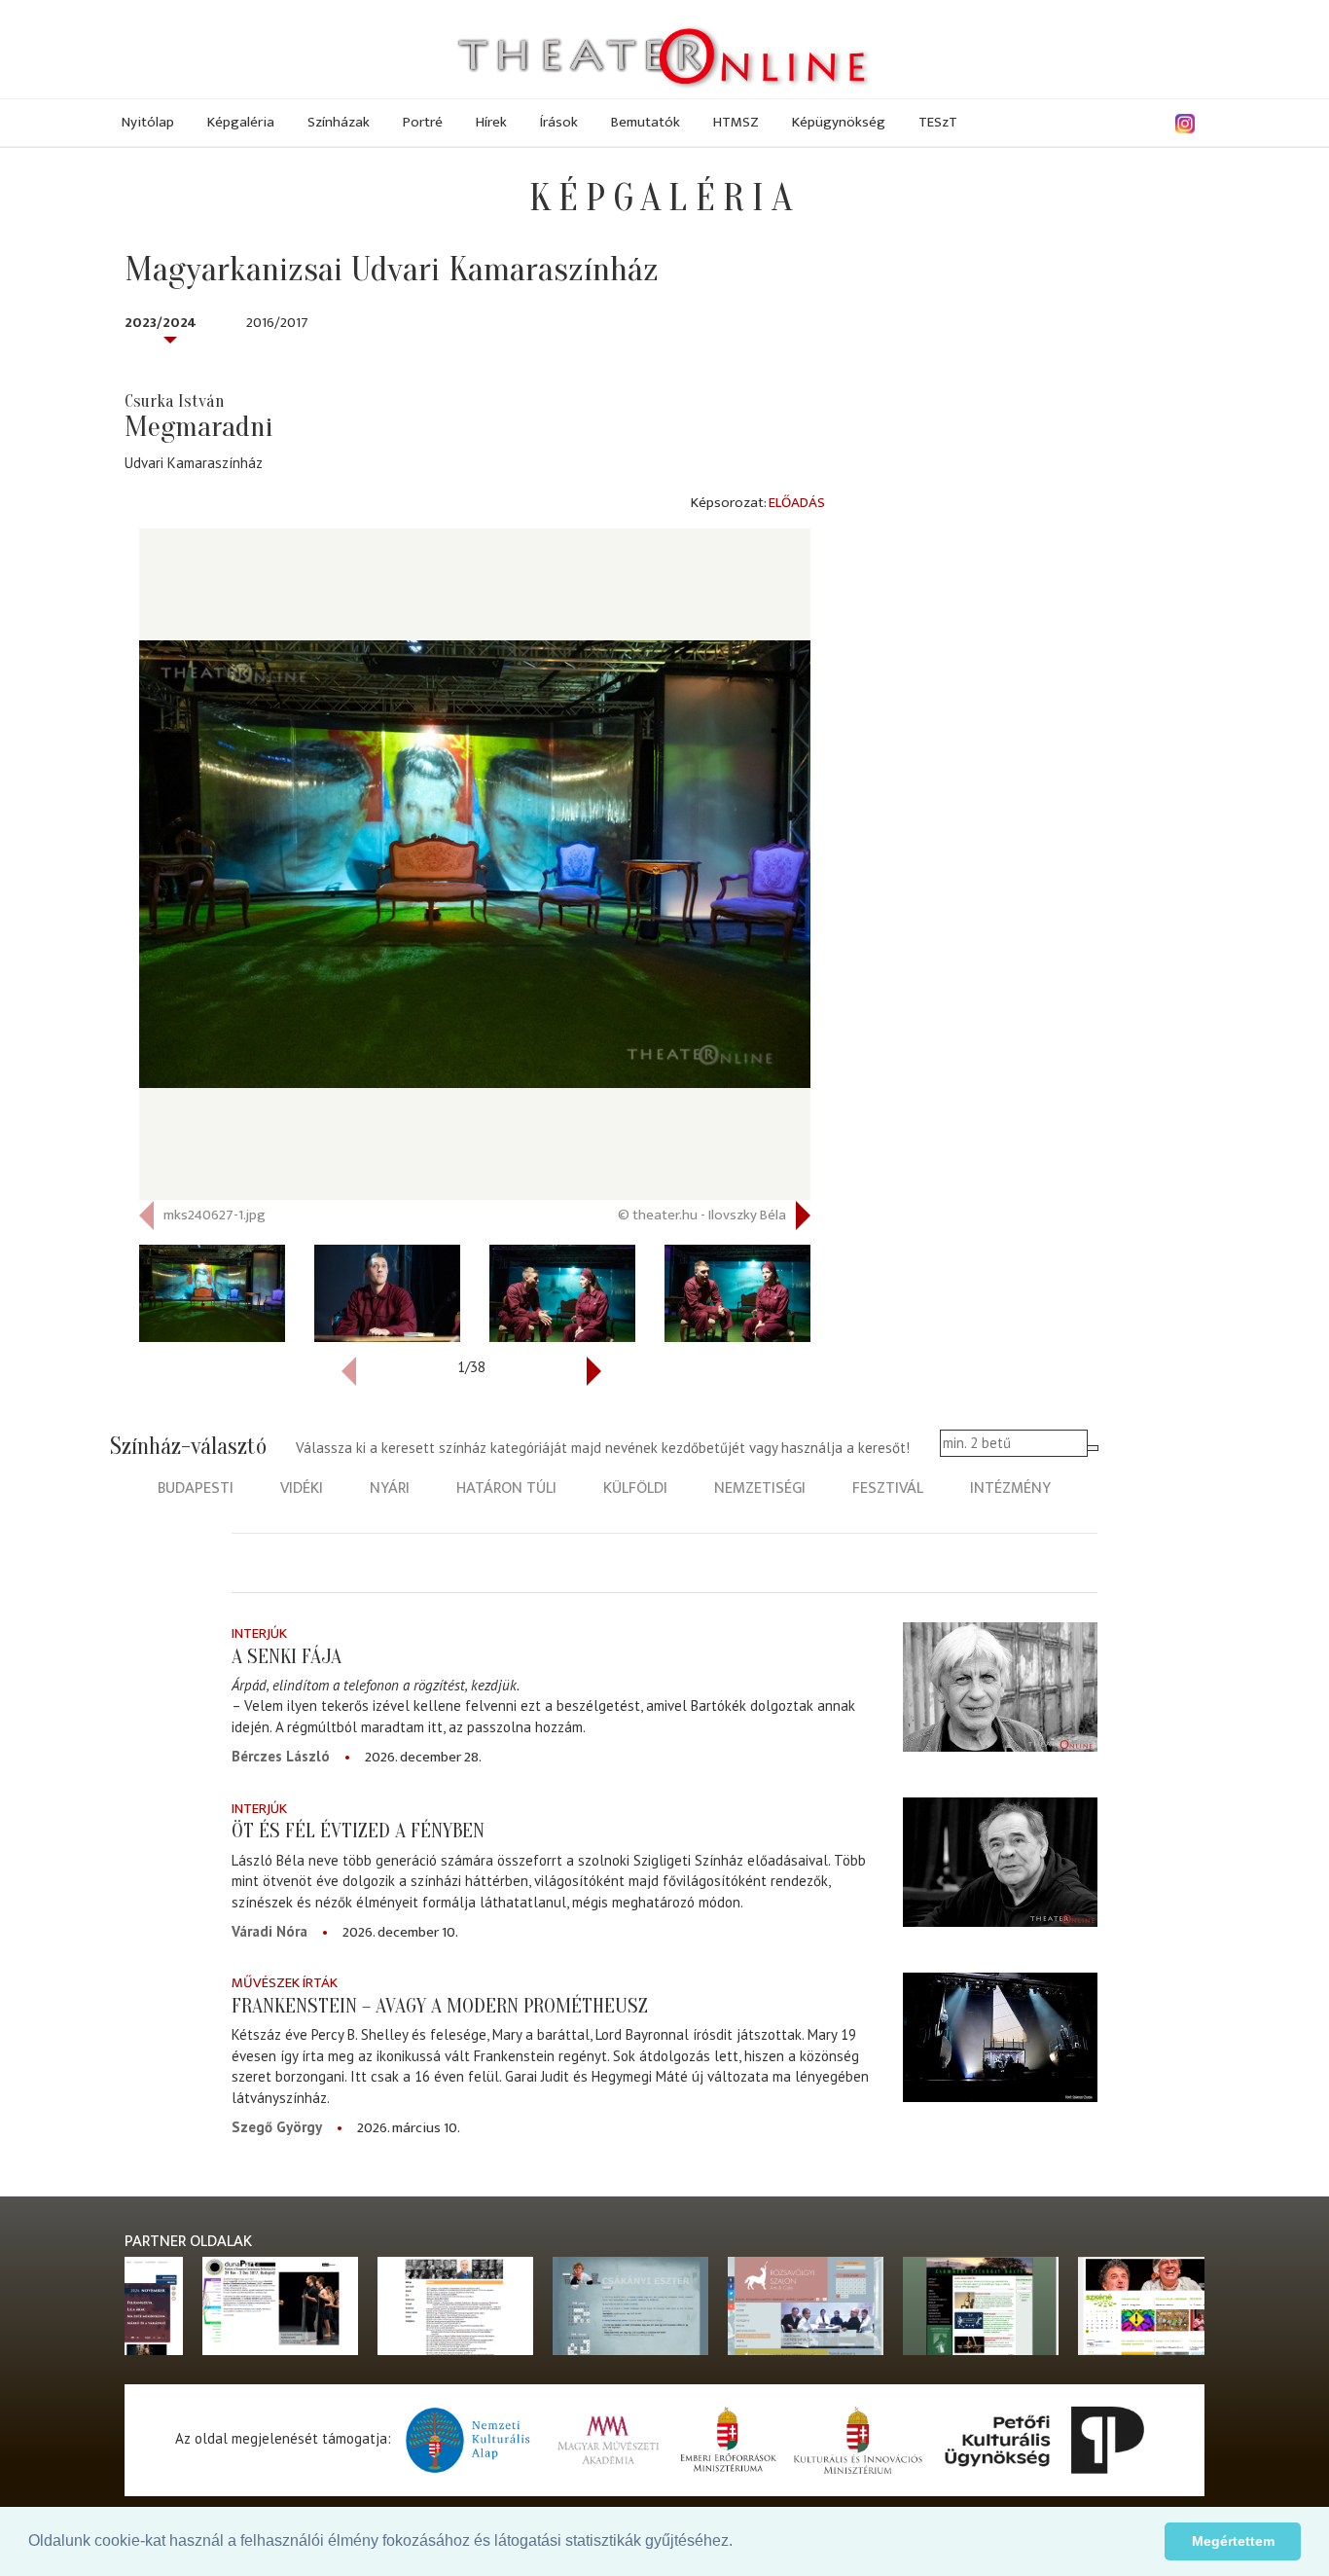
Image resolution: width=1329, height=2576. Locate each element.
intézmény (1010, 1488)
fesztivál (888, 1488)
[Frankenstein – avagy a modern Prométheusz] (1000, 2036)
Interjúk (259, 1633)
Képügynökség (839, 122)
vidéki (302, 1488)
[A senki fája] (1000, 1687)
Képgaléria (241, 122)
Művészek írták (285, 1983)
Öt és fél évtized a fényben (358, 1831)
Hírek (491, 122)
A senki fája (287, 1656)
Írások (559, 122)
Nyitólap (148, 122)
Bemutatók (646, 122)
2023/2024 (161, 323)
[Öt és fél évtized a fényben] (1000, 1862)
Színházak (339, 122)
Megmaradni (199, 427)
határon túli (506, 1488)
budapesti (196, 1488)
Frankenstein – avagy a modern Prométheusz (440, 2006)
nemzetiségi (760, 1488)
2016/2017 (277, 323)
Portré (423, 122)
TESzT (938, 122)
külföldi (635, 1488)
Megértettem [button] (1233, 2541)
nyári (390, 1488)
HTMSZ (736, 122)
